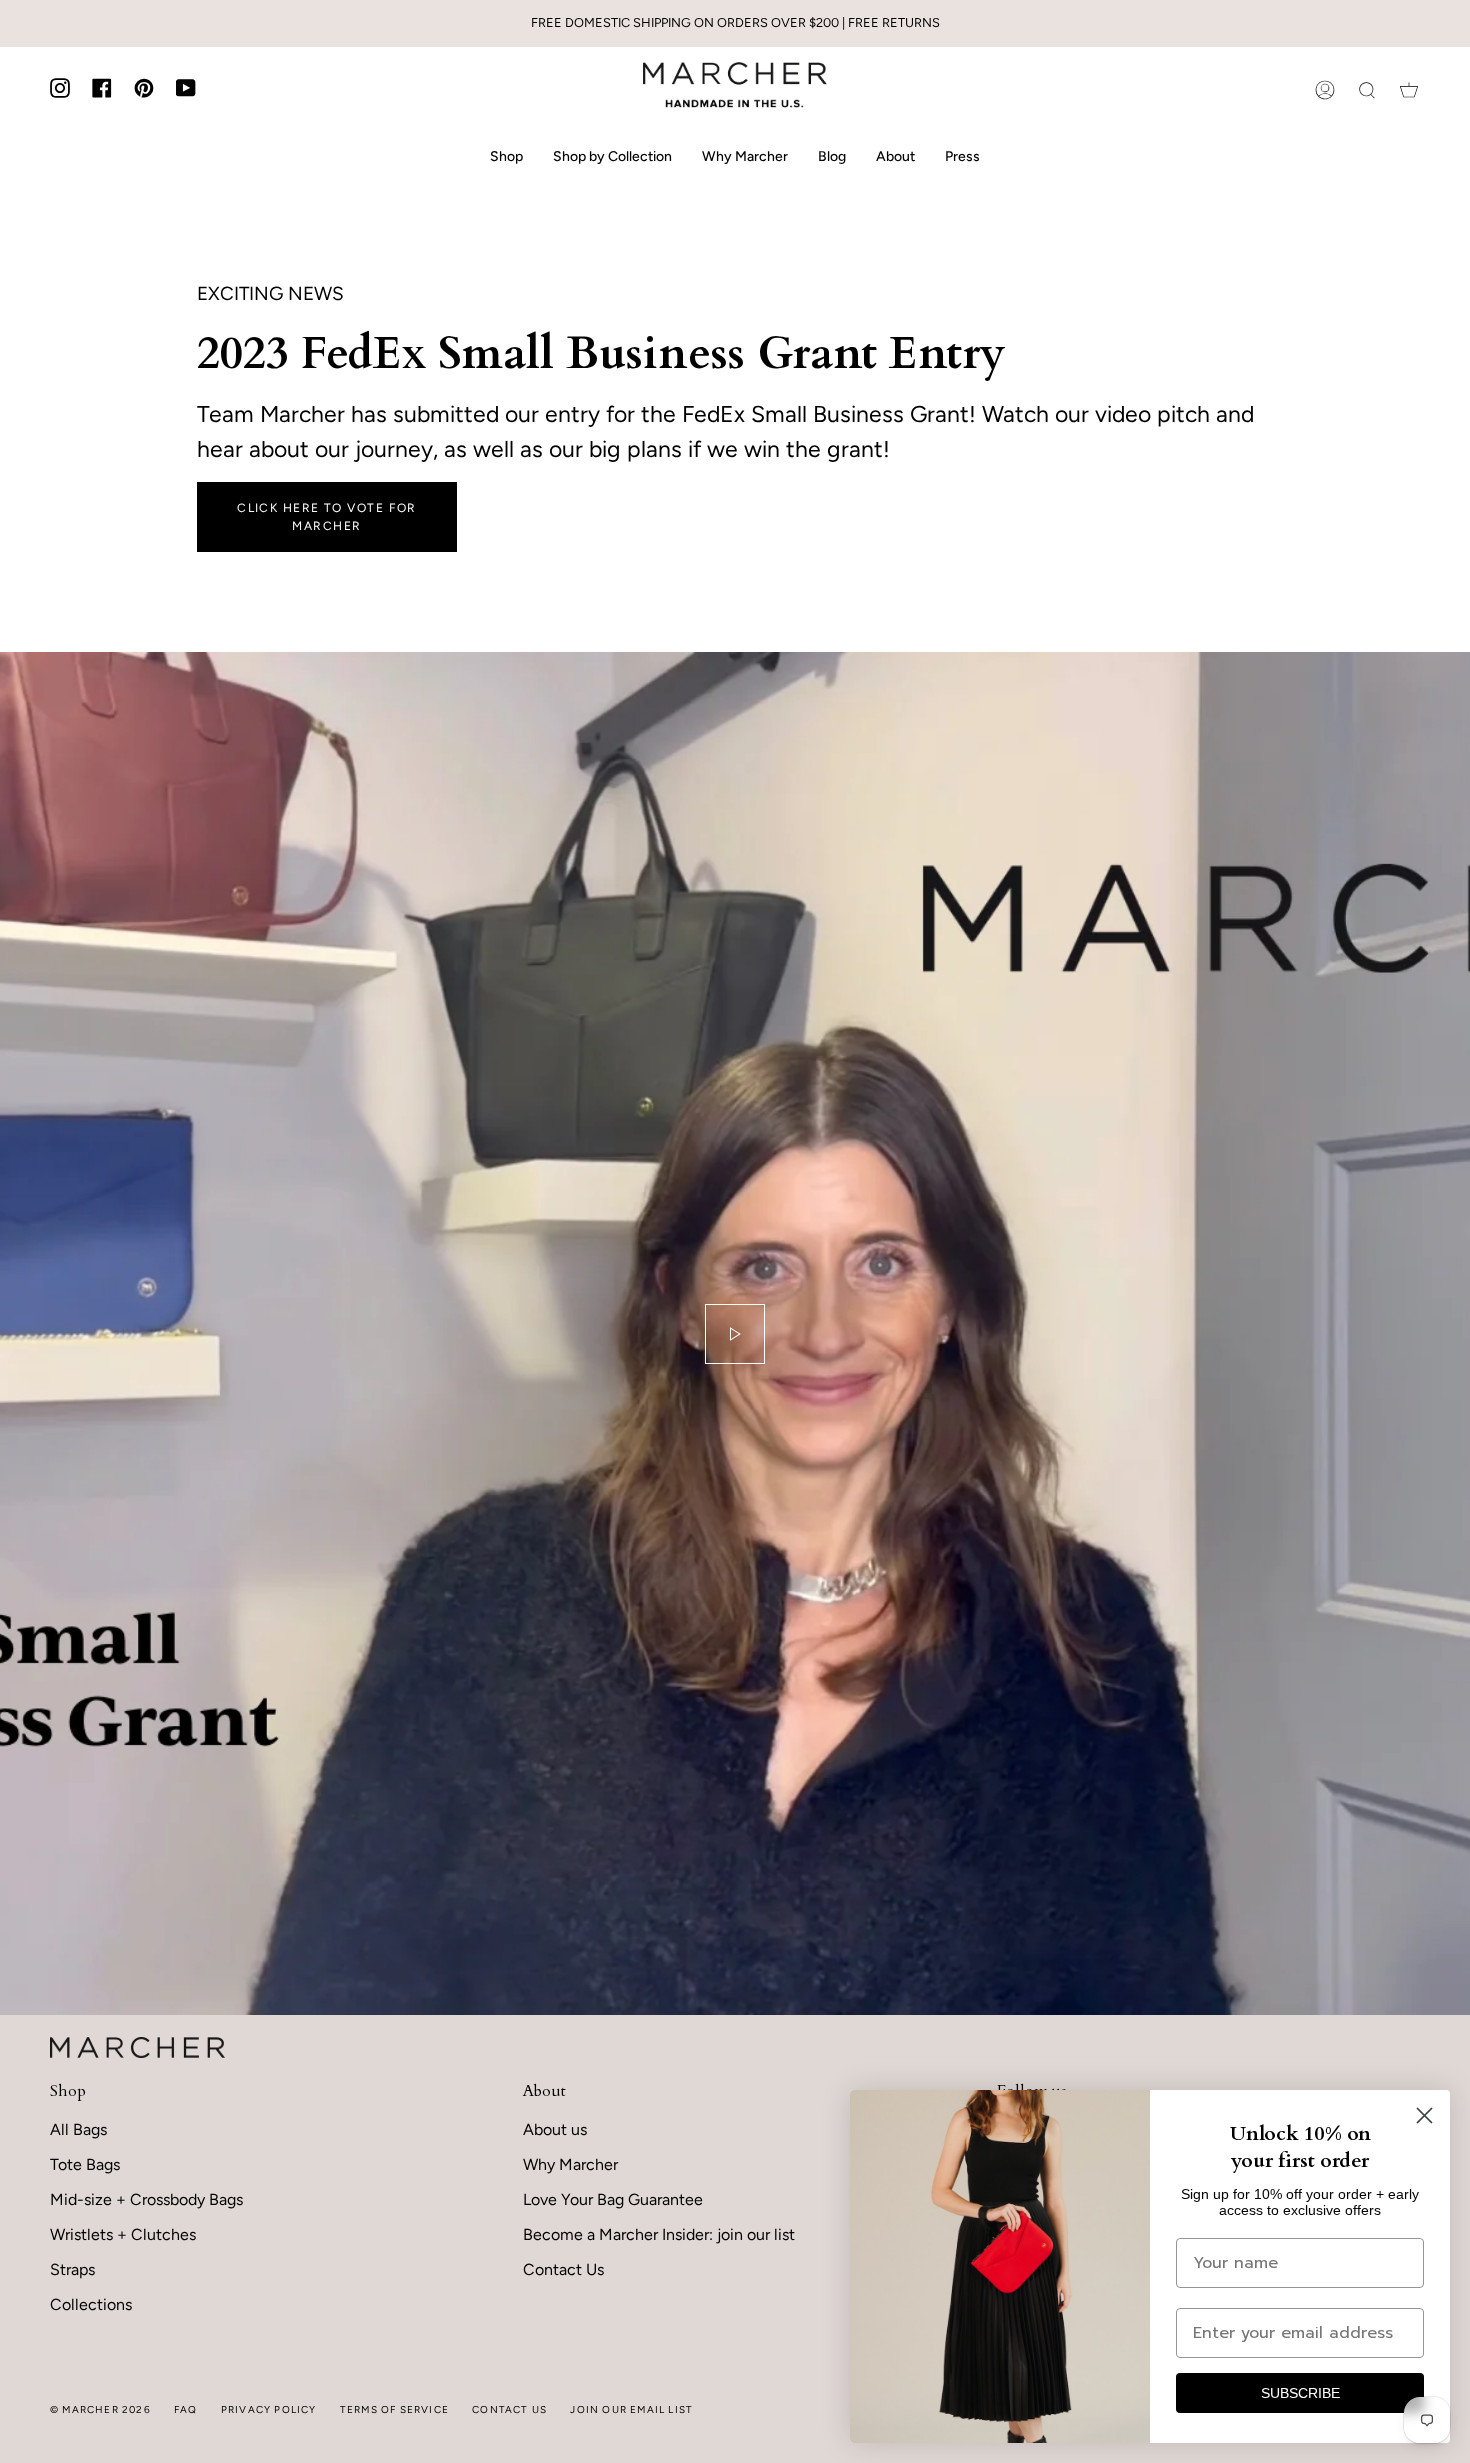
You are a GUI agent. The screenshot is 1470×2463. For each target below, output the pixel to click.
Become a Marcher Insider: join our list (659, 2234)
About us (555, 2129)
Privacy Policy (269, 2409)
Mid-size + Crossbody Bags (146, 2199)
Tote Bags (85, 2164)
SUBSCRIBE (1300, 2393)
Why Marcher (570, 2164)
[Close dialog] (1424, 2115)
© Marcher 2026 (100, 2409)
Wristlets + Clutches (123, 2234)
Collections (91, 2304)
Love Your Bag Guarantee (613, 2199)
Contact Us (563, 2269)
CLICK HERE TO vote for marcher (327, 517)
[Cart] (1409, 90)
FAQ (186, 2409)
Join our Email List (631, 2409)
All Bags (78, 2129)
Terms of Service (394, 2409)
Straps (72, 2269)
